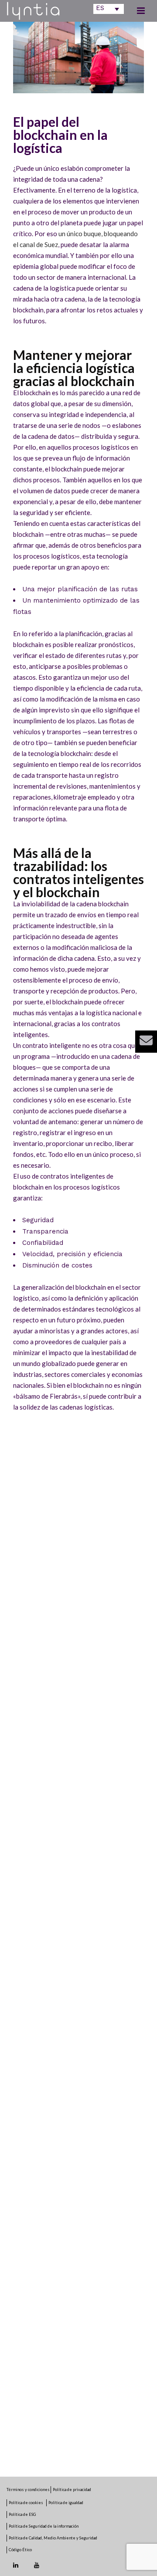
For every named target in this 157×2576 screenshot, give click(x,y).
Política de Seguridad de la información (44, 2526)
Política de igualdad (66, 2503)
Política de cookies (26, 2503)
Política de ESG (22, 2514)
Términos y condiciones (29, 2490)
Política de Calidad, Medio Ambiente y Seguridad (53, 2538)
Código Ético (20, 2550)
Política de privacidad (72, 2490)
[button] (146, 1042)
